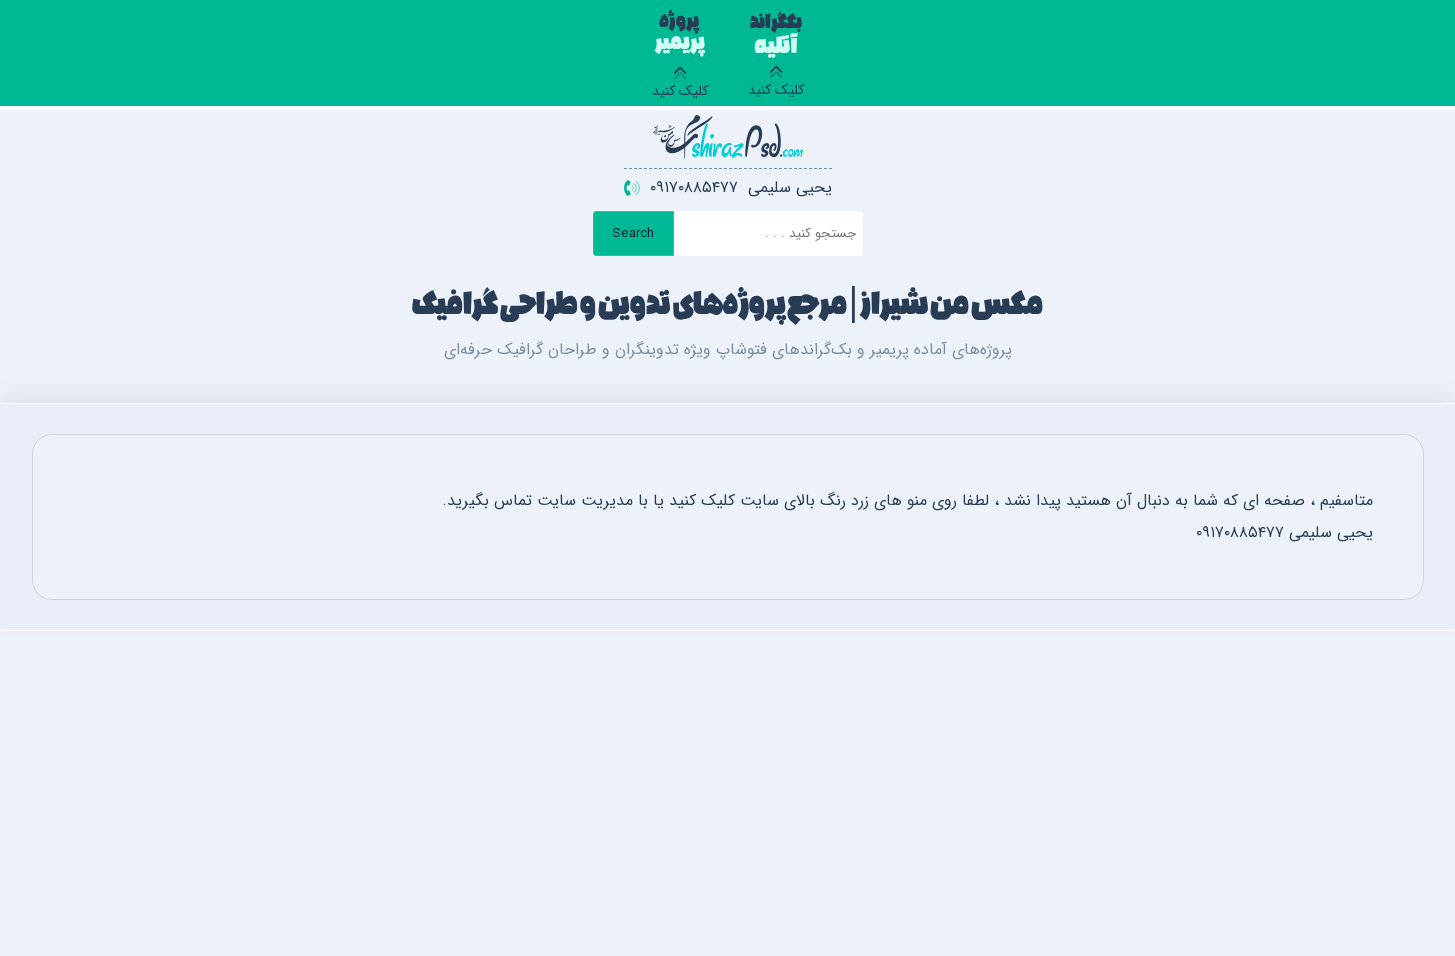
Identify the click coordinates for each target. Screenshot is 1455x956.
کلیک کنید (776, 59)
